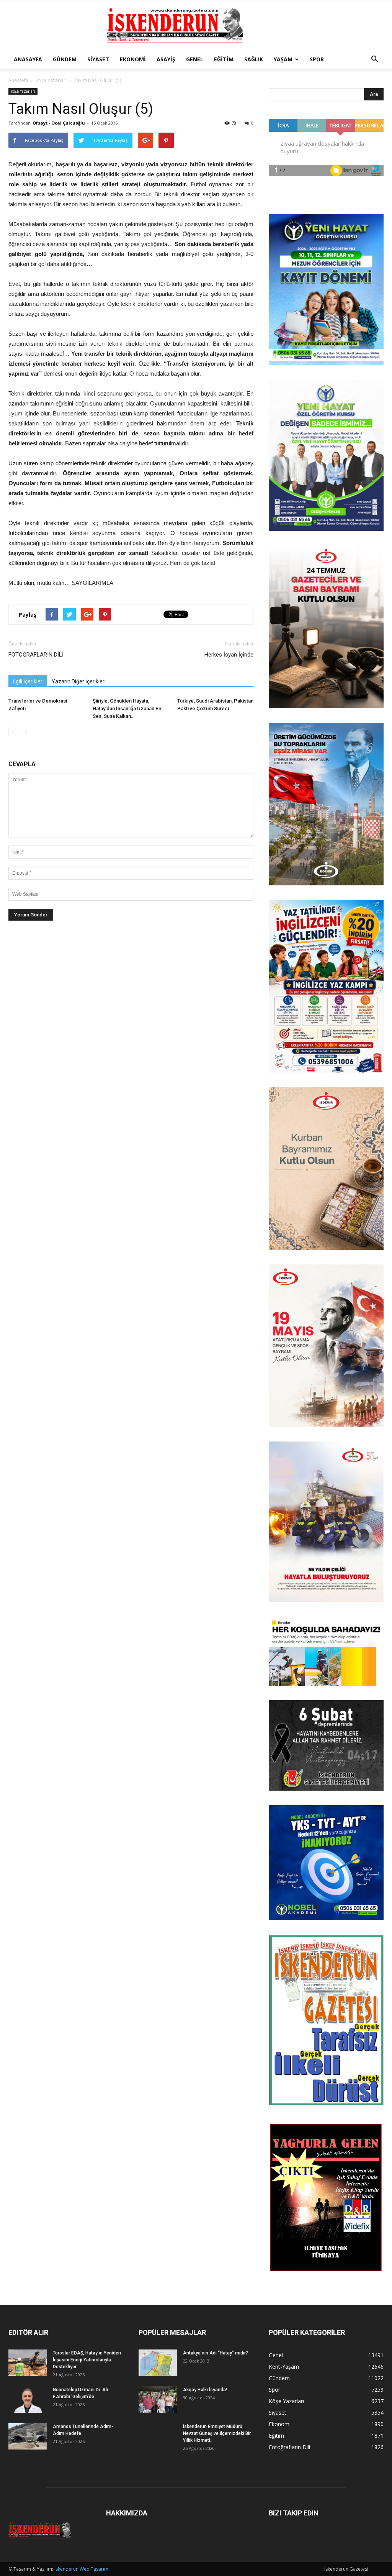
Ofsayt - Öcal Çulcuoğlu (59, 123)
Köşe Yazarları (51, 80)
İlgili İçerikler (28, 681)
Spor (317, 59)
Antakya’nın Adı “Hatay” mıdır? (216, 2353)
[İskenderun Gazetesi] (196, 26)
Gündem (65, 59)
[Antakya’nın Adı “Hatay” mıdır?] (158, 2363)
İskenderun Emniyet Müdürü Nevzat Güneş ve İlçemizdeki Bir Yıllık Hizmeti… (217, 2433)
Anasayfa (28, 59)
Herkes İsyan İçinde (229, 655)
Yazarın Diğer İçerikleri (79, 681)
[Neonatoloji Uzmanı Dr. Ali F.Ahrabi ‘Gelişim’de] (28, 2400)
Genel (195, 59)
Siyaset (98, 59)
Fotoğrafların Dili (289, 2447)
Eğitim (224, 59)
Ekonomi (133, 59)
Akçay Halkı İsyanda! (205, 2390)
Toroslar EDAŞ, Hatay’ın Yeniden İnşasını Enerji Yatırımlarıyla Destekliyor (87, 2360)
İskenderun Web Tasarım (81, 2569)
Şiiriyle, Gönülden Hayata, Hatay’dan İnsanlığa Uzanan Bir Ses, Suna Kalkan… (127, 708)
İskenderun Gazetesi (346, 2569)
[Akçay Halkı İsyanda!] (158, 2400)
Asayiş (166, 59)
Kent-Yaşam (284, 2367)
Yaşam (283, 59)
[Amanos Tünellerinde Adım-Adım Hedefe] (28, 2436)
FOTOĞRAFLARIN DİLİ (36, 655)
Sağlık (254, 59)
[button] (374, 59)
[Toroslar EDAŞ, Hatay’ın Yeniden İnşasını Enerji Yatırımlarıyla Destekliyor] (28, 2363)
